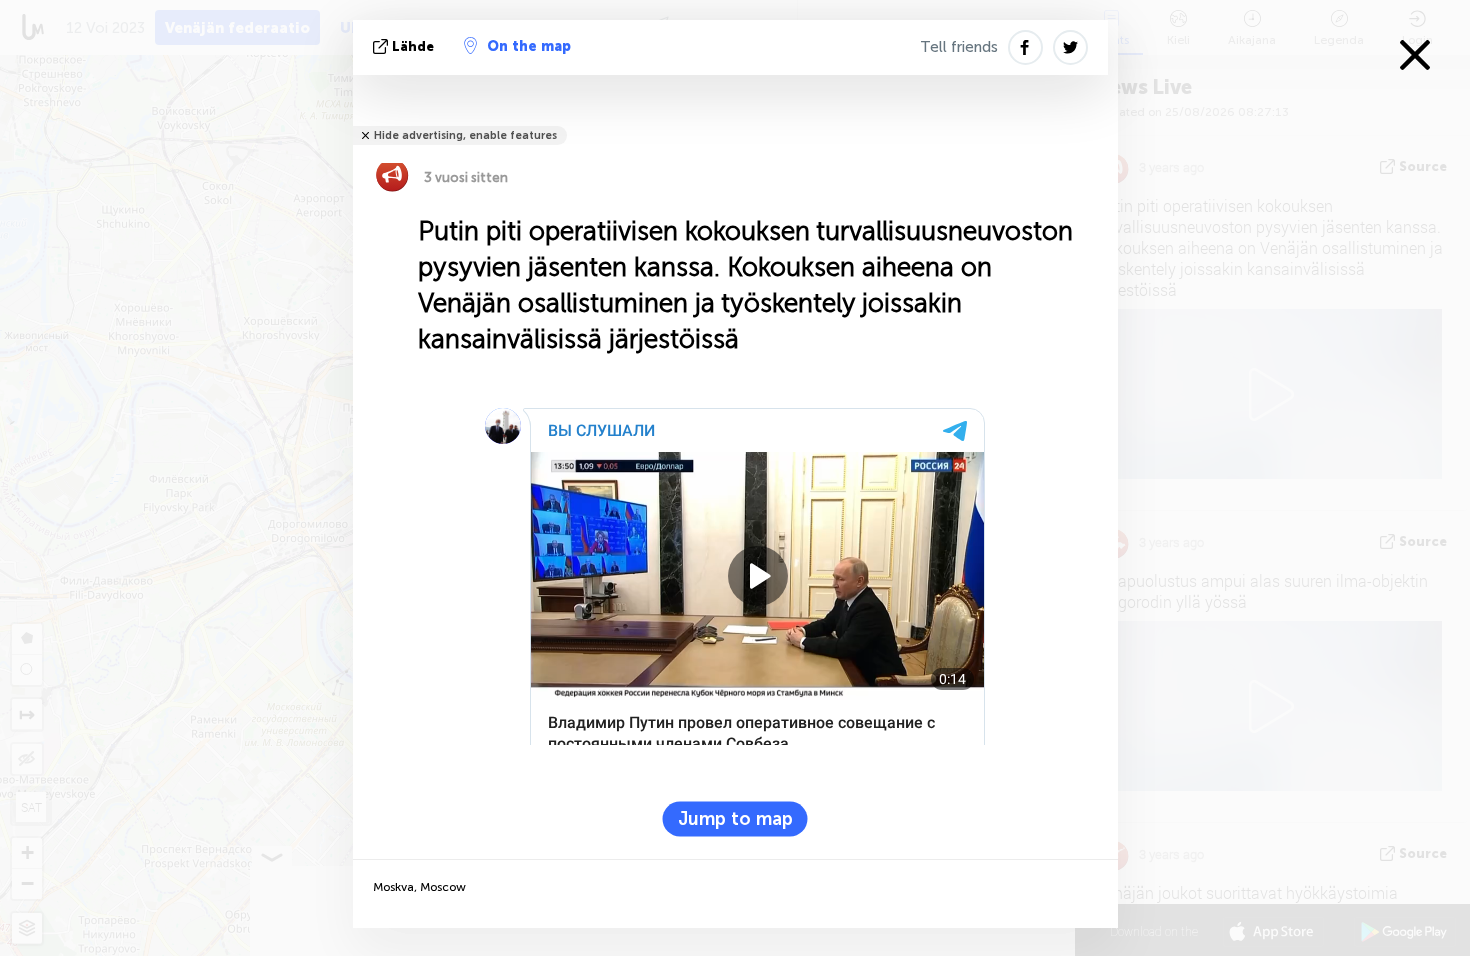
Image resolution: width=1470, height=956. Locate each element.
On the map (529, 46)
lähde (413, 46)
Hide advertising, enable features (465, 135)
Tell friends (959, 47)
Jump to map (735, 819)
